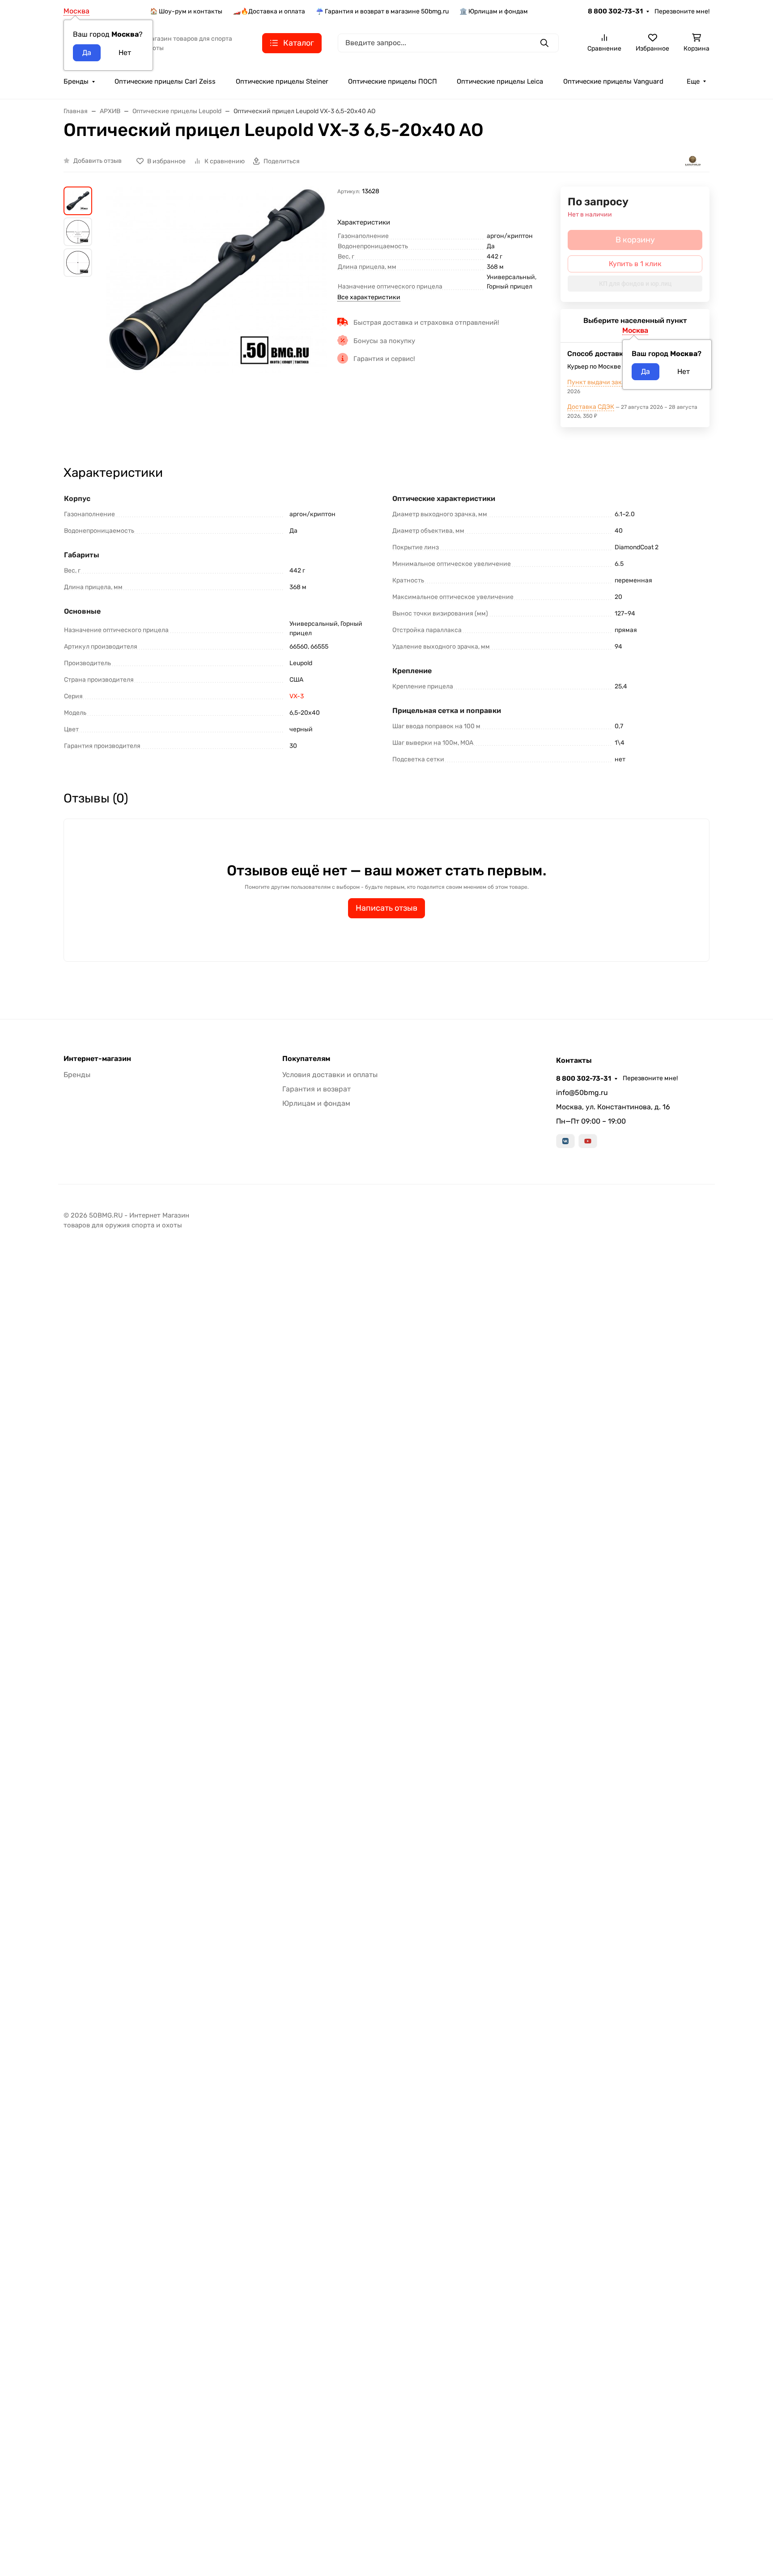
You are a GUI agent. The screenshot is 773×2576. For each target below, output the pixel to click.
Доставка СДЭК (591, 407)
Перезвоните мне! (682, 11)
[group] (217, 318)
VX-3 (297, 696)
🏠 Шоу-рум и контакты (186, 11)
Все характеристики (369, 297)
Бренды (76, 81)
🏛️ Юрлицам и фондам (494, 11)
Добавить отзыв (98, 161)
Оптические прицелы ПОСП (393, 81)
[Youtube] (588, 1141)
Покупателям (306, 1059)
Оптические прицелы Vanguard (613, 81)
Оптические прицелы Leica (500, 81)
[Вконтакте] (565, 1141)
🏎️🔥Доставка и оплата (269, 11)
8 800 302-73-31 (615, 11)
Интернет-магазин (97, 1059)
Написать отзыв (386, 908)
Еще (693, 81)
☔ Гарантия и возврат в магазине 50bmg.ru (382, 11)
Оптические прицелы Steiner (282, 81)
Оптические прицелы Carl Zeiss (165, 81)
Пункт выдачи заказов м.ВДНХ (614, 382)
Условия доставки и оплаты (330, 1075)
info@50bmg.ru (582, 1093)
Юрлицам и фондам (316, 1103)
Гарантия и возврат (316, 1089)
